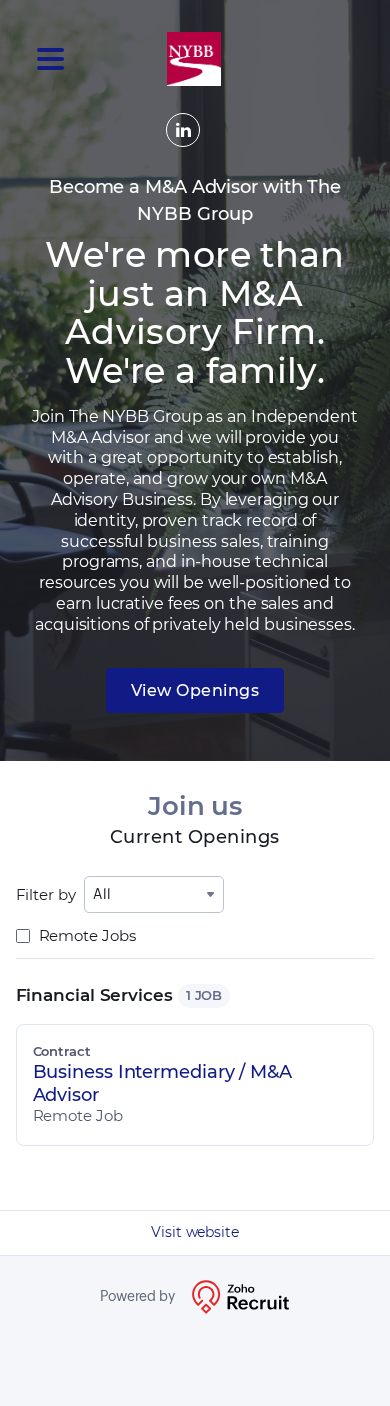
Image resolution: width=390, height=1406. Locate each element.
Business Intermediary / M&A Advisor (162, 1083)
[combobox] (154, 894)
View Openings (195, 690)
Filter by (46, 894)
